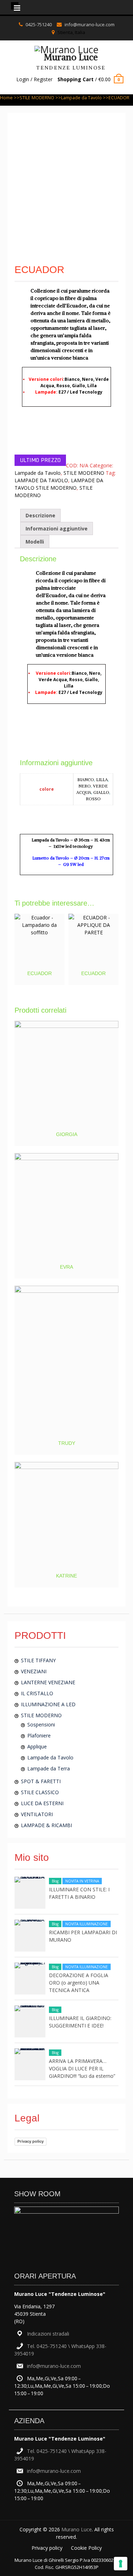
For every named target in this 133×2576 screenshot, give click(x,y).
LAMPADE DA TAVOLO (41, 480)
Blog (55, 1881)
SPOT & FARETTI (41, 1781)
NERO (85, 786)
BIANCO (86, 780)
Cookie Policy (86, 2548)
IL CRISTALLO (37, 1693)
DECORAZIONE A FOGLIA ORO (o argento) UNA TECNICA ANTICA (79, 1983)
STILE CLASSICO (40, 1792)
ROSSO (93, 799)
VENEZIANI (34, 1671)
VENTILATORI (37, 1814)
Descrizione (40, 515)
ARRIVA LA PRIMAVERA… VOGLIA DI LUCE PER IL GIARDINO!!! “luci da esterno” (82, 2068)
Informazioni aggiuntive (57, 528)
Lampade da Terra (49, 1768)
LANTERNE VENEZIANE (48, 1682)
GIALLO (101, 792)
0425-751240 (39, 24)
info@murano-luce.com (90, 24)
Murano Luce (71, 57)
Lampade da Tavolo (81, 98)
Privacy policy (31, 2141)
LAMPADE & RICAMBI (46, 1825)
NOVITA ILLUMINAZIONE (87, 1924)
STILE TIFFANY (38, 1660)
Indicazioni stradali (48, 2334)
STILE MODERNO (37, 98)
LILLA (102, 780)
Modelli (35, 542)
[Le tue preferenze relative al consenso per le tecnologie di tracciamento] (121, 2564)
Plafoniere (39, 1735)
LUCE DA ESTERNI (42, 1803)
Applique (37, 1746)
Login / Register (34, 79)
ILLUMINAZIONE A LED (48, 1704)
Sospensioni (41, 1724)
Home (6, 98)
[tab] (40, 515)
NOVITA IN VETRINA (82, 1881)
